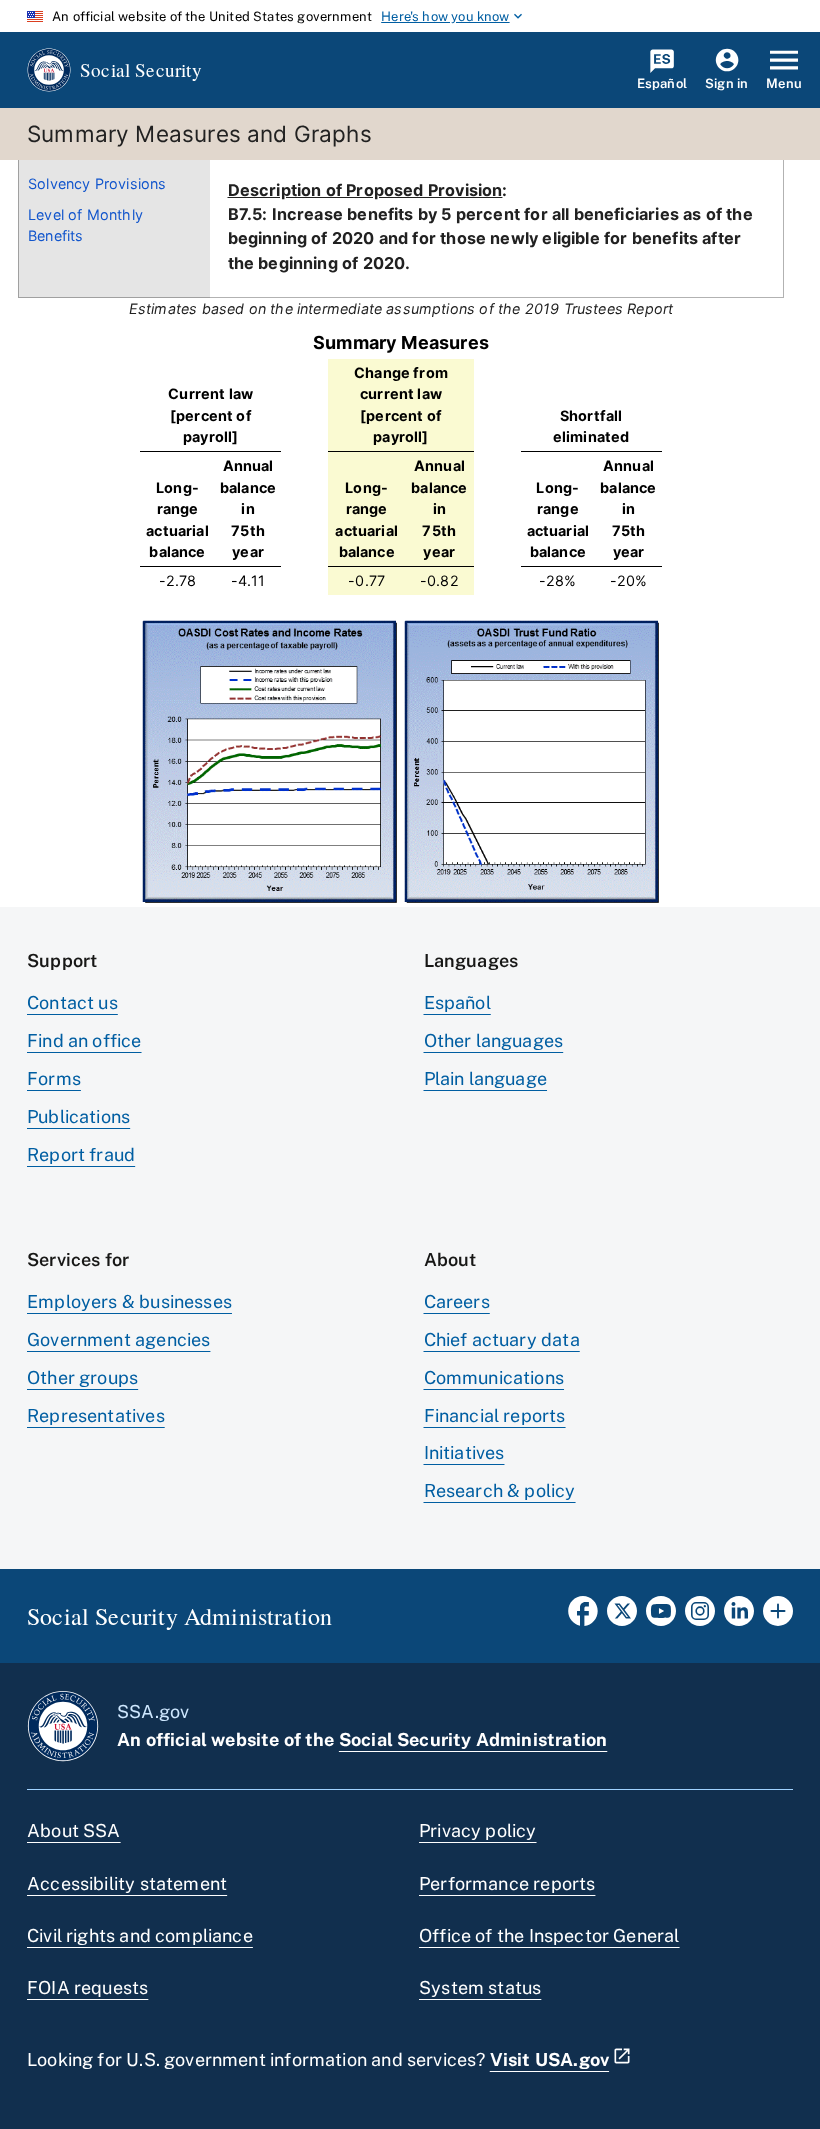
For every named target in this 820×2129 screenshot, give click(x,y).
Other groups (82, 1377)
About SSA (74, 1830)
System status (480, 1987)
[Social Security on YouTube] (661, 1617)
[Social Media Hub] (778, 1617)
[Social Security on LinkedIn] (739, 1617)
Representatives (96, 1415)
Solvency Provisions (97, 183)
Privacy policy (478, 1830)
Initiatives (464, 1452)
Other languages (494, 1040)
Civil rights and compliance (140, 1935)
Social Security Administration (473, 1739)
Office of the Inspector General (549, 1935)
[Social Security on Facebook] (583, 1617)
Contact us (72, 1002)
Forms (54, 1078)
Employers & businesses (129, 1301)
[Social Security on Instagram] (700, 1617)
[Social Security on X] (622, 1617)
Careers (457, 1301)
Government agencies (118, 1339)
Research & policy (500, 1490)
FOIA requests (87, 1987)
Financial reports (495, 1415)
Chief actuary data (502, 1339)
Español (457, 1002)
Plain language (486, 1078)
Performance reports (507, 1883)
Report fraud (81, 1154)
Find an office (84, 1040)
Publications (78, 1116)
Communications (494, 1377)
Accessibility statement (127, 1883)
